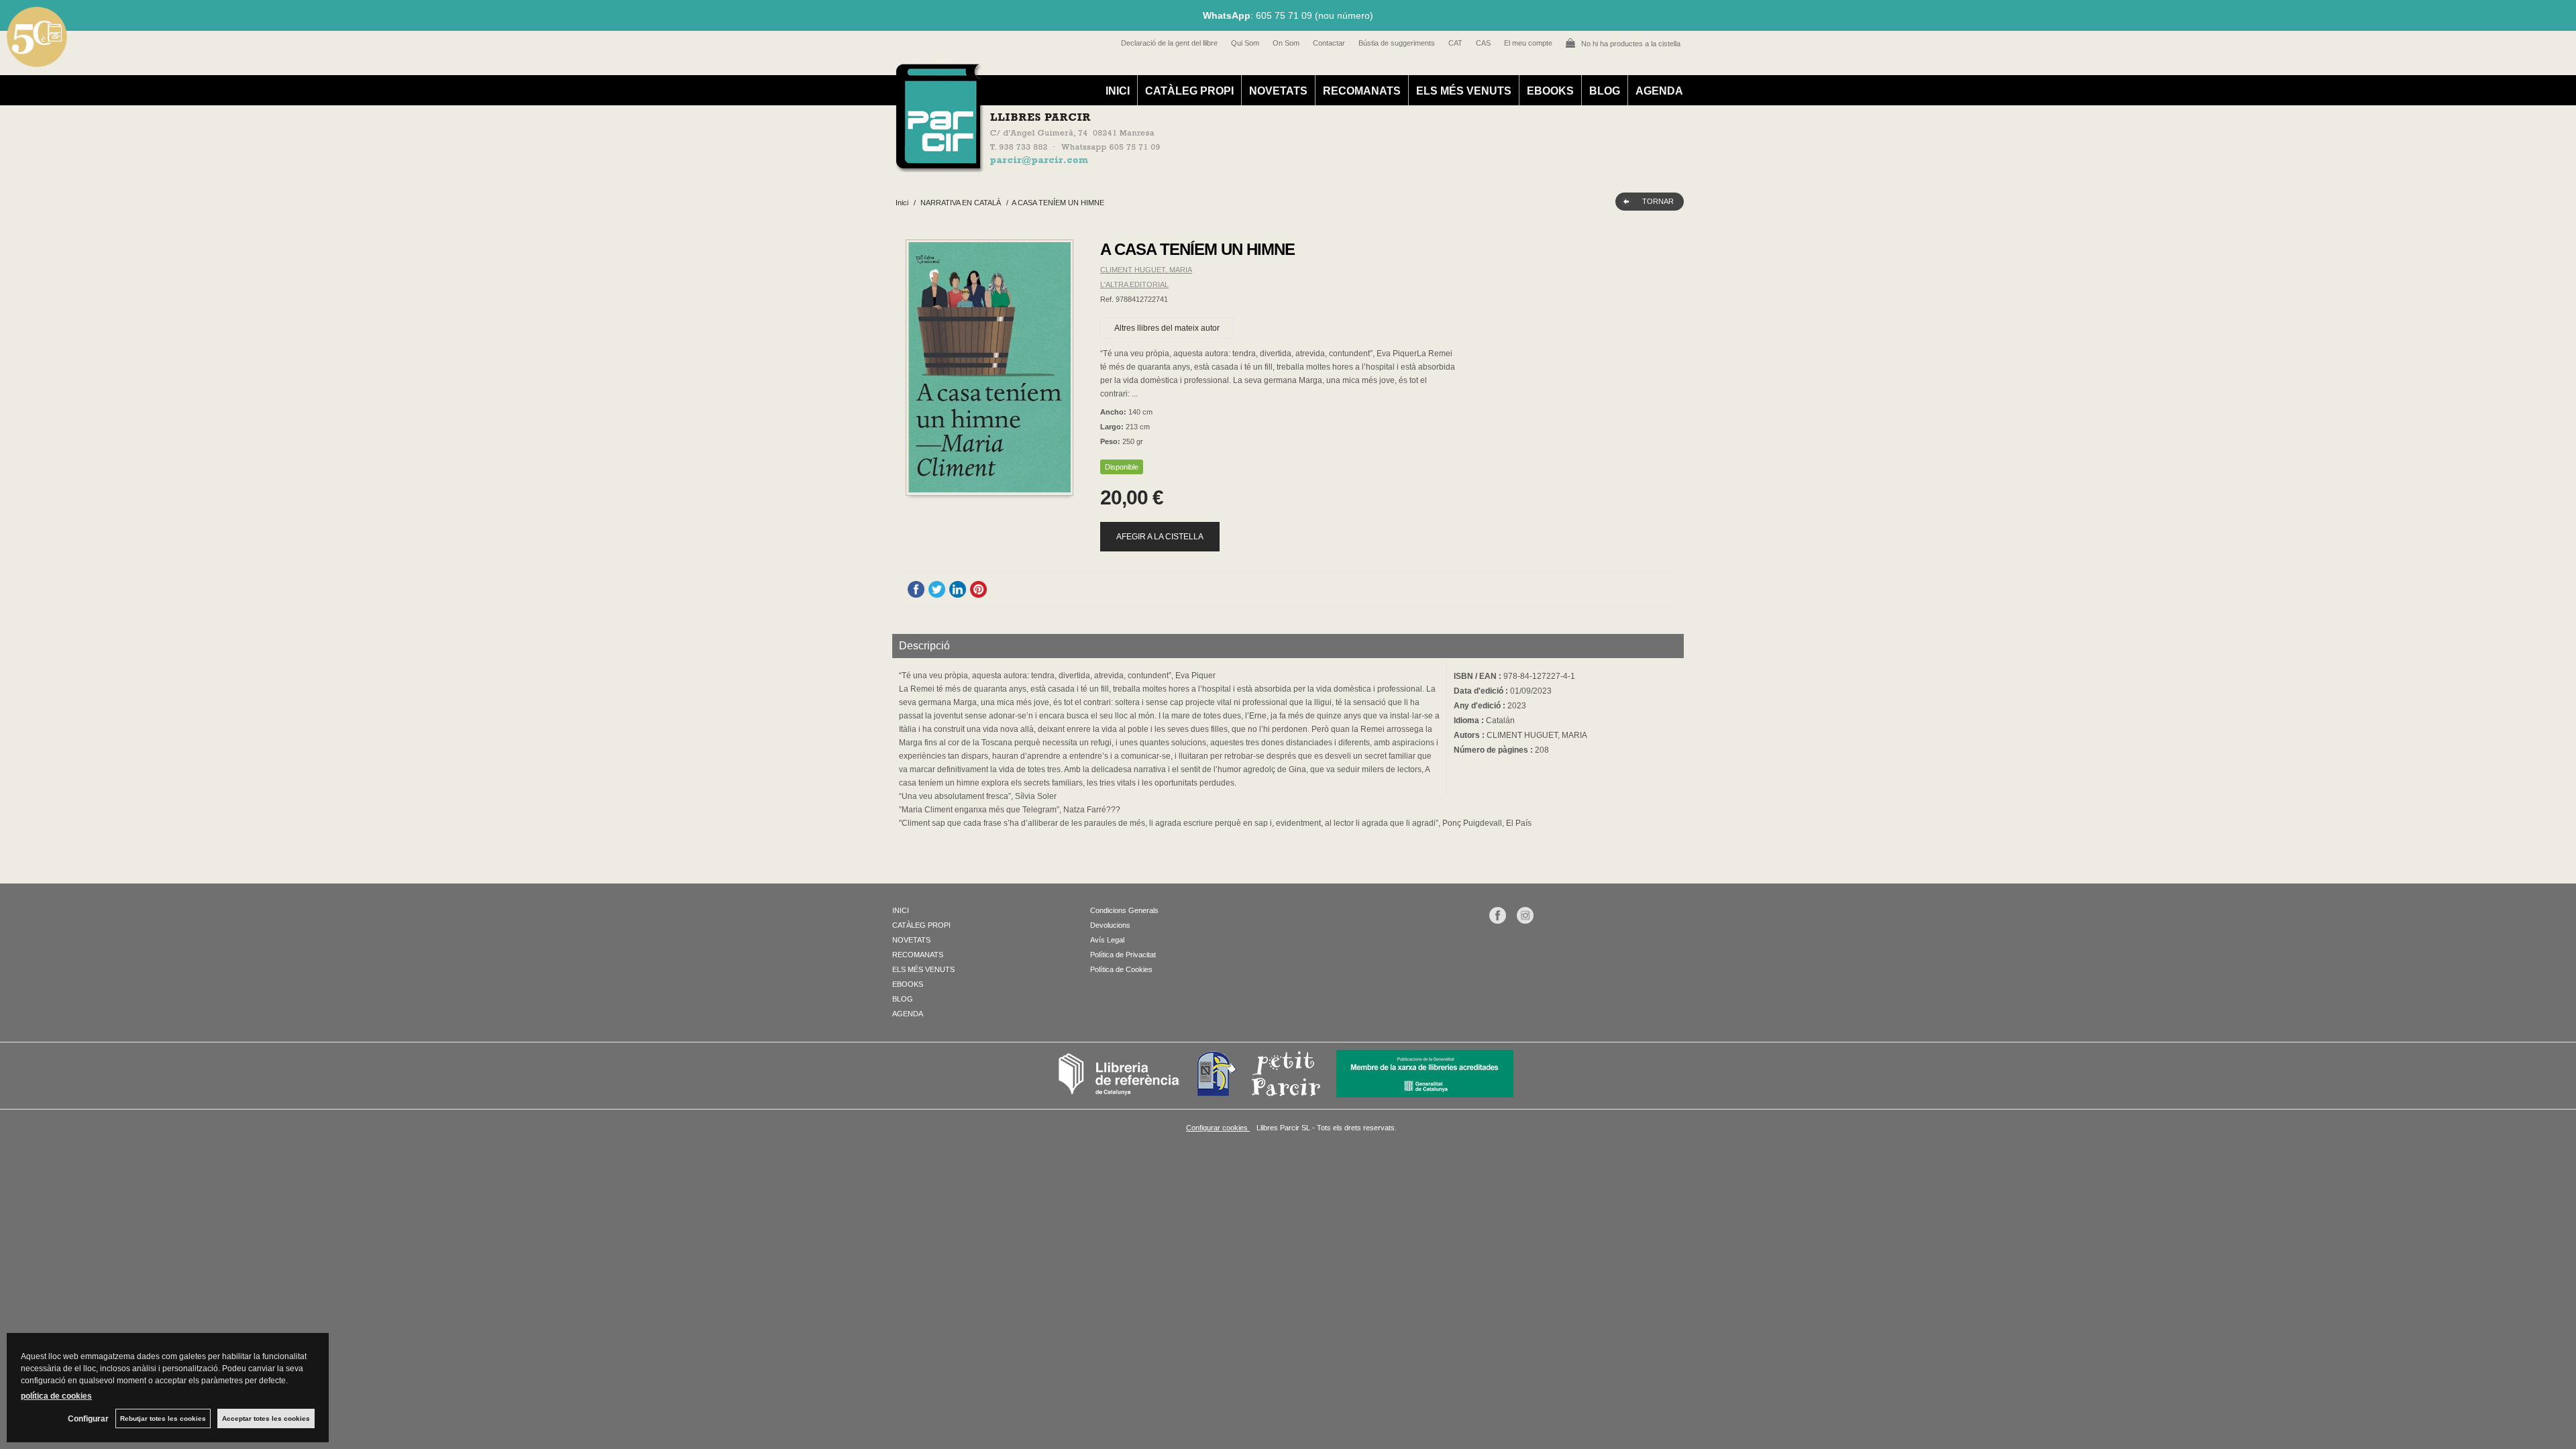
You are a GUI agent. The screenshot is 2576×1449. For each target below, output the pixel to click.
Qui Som (1245, 43)
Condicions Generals (1124, 910)
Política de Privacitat (1123, 955)
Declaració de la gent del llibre (1169, 43)
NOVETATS (1278, 91)
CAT (1455, 43)
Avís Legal (1107, 940)
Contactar (1329, 43)
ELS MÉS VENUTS (1464, 91)
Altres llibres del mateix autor (1167, 328)
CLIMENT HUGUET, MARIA (1146, 270)
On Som (1286, 43)
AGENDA (1659, 91)
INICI (1118, 91)
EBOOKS (1550, 91)
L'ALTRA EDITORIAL (1134, 284)
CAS (1483, 43)
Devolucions (1110, 925)
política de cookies (56, 1396)
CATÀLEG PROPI (1189, 91)
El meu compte (1528, 43)
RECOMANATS (1362, 91)
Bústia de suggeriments (1397, 43)
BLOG (1605, 91)
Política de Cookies (1121, 969)
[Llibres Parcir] (1222, 165)
